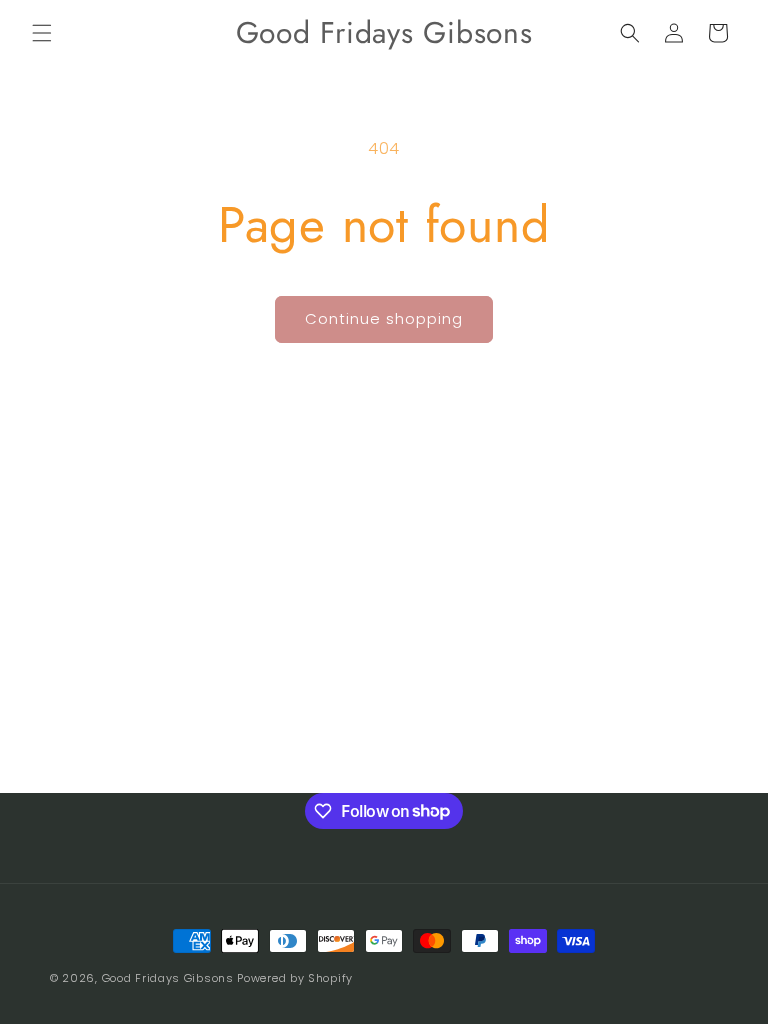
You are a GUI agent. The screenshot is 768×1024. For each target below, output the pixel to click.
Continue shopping (384, 318)
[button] (42, 33)
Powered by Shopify (295, 978)
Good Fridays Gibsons (168, 978)
